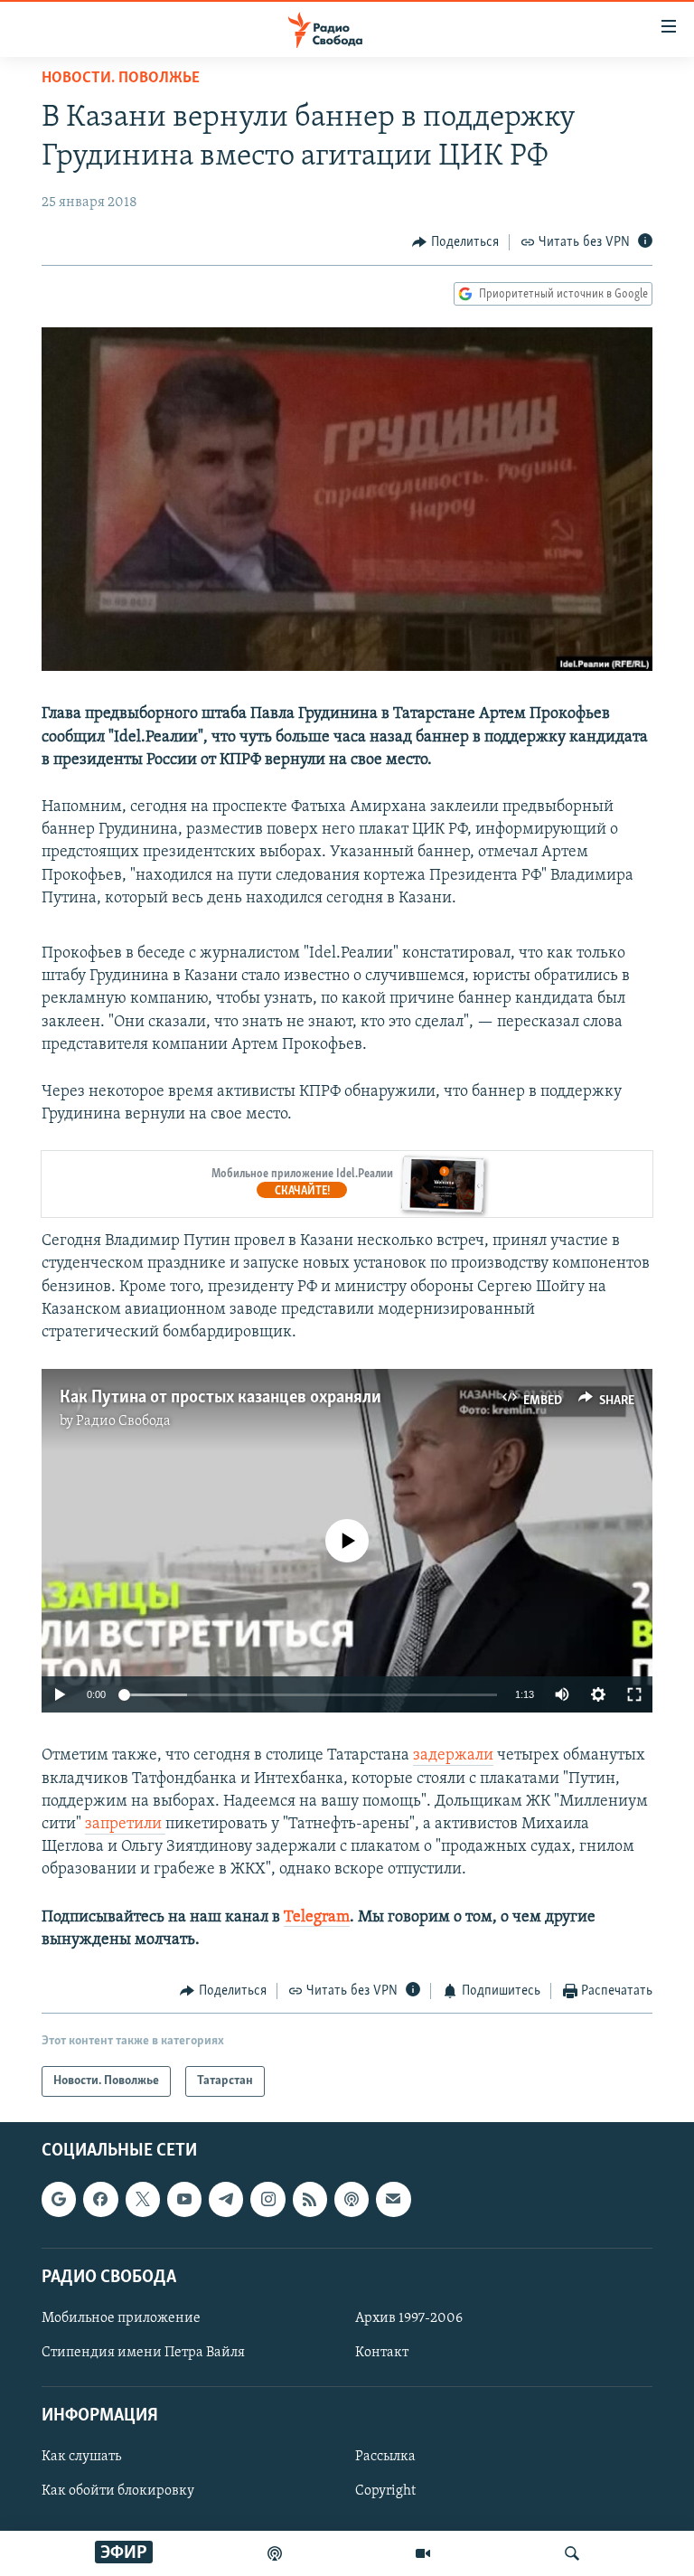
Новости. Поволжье (121, 79)
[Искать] (572, 2553)
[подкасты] (275, 2553)
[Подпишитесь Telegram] (226, 2200)
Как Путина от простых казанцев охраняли (220, 1398)
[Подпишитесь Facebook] (100, 2200)
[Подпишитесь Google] (59, 2200)
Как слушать (81, 2458)
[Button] (455, 242)
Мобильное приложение (121, 2318)
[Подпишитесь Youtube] (184, 2200)
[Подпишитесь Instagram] (267, 2200)
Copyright (385, 2492)
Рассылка (385, 2458)
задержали (453, 1756)
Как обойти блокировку (118, 2492)
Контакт (382, 2353)
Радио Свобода (123, 1421)
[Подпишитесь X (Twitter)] (143, 2200)
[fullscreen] (634, 1694)
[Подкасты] (352, 2200)
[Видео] (423, 2553)
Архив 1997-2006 (409, 2318)
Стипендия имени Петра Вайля (143, 2353)
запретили (125, 1825)
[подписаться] (393, 2200)
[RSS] (310, 2200)
